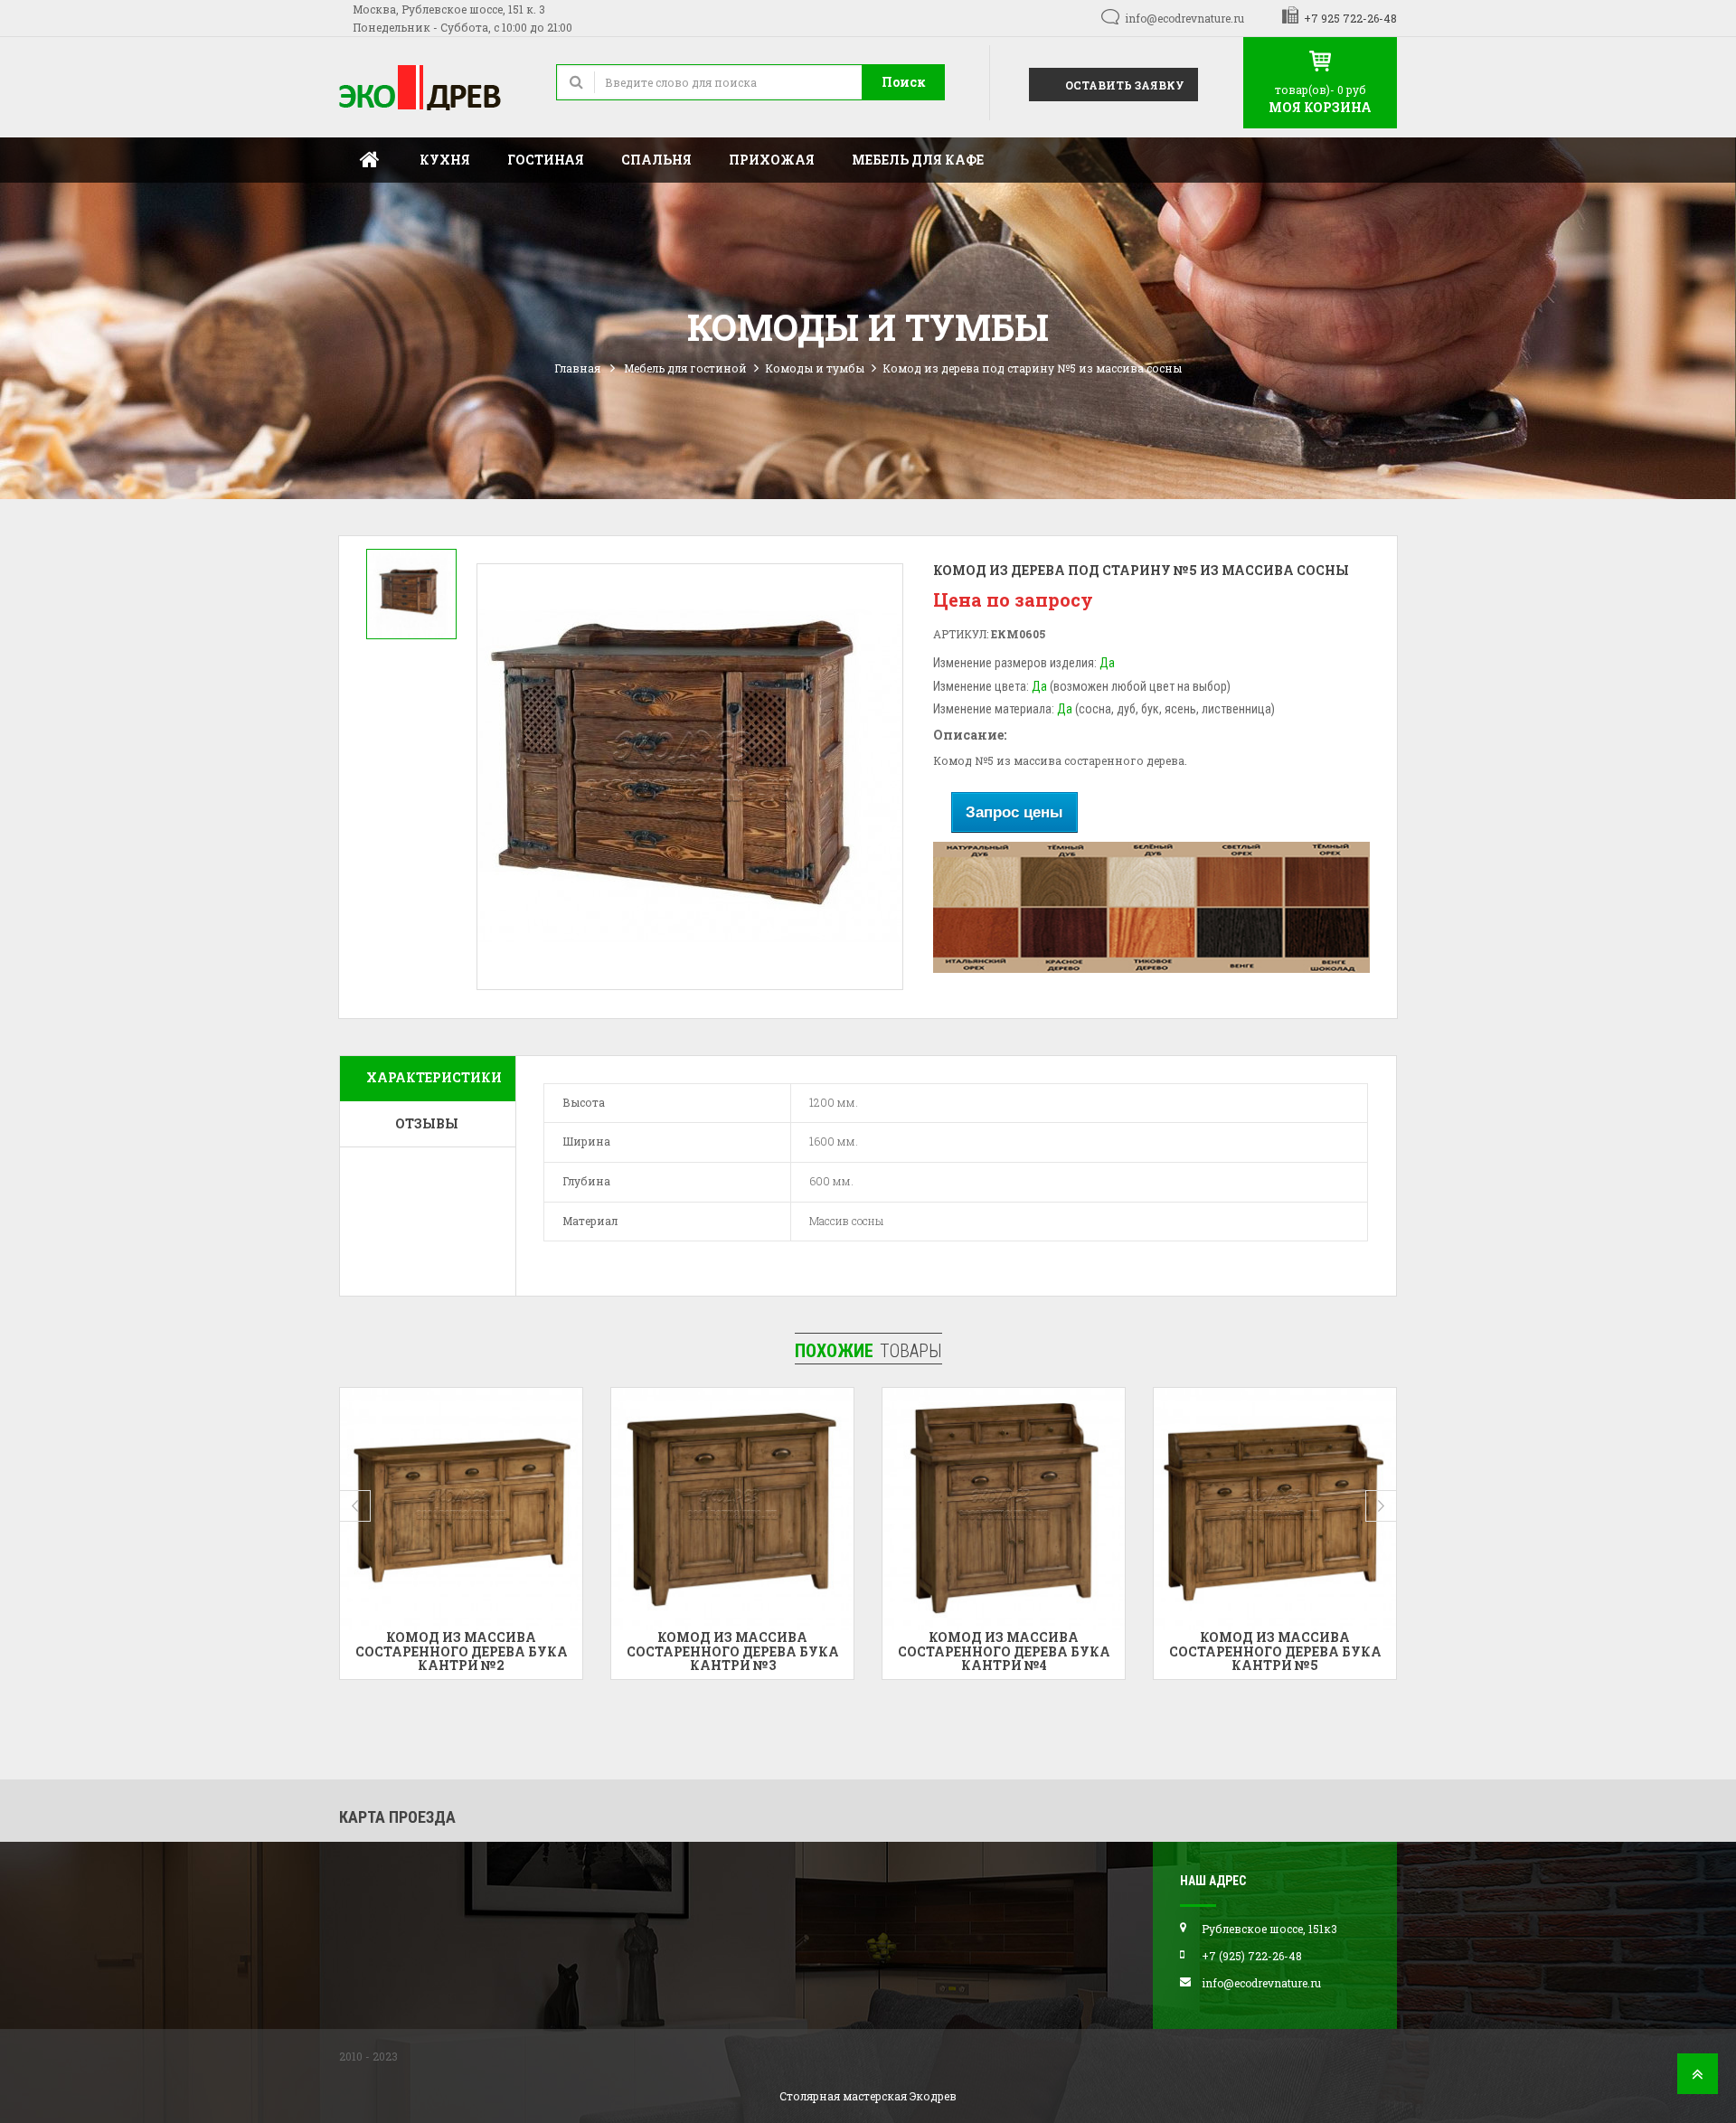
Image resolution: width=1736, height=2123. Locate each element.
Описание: (970, 735)
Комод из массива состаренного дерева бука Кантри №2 (340, 1651)
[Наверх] (1698, 2079)
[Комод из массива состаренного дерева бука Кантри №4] (883, 1509)
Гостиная (546, 160)
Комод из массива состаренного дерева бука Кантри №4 (883, 1651)
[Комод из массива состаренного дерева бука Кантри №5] (1155, 1509)
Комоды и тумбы (815, 368)
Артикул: (961, 634)
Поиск (904, 82)
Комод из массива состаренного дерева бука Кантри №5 (1154, 1651)
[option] (411, 594)
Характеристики (434, 1077)
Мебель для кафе (918, 160)
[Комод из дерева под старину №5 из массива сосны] (411, 594)
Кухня (445, 160)
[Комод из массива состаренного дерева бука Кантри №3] (612, 1509)
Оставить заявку (1123, 85)
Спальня (656, 160)
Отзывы (427, 1123)
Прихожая (772, 160)
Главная (370, 160)
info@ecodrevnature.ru (1184, 18)
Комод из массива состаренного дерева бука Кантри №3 (612, 1651)
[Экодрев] (434, 87)
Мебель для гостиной (685, 368)
